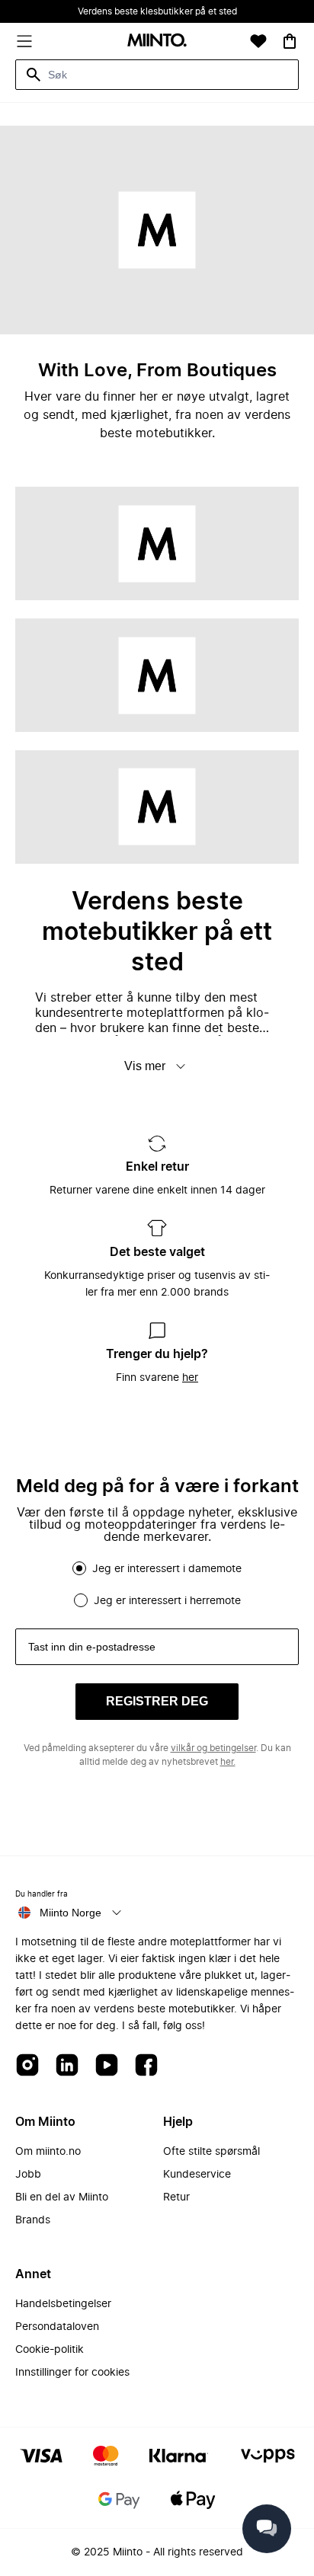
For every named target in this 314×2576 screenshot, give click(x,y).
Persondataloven (57, 2327)
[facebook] (146, 2066)
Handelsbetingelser (63, 2304)
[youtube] (107, 2066)
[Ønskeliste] (258, 41)
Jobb (28, 2175)
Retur (176, 2197)
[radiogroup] (157, 1584)
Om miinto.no (48, 2152)
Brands (33, 2220)
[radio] (79, 1568)
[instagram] (27, 2066)
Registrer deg (157, 1701)
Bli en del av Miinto (62, 2197)
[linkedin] (67, 2066)
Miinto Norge (70, 1913)
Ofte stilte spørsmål (211, 2152)
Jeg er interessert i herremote (167, 1601)
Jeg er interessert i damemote (167, 1569)
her (190, 1378)
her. (228, 1762)
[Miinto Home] (157, 42)
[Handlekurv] (290, 41)
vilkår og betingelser (213, 1748)
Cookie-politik (50, 2350)
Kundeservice (197, 2175)
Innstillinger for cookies (72, 2373)
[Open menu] (24, 41)
